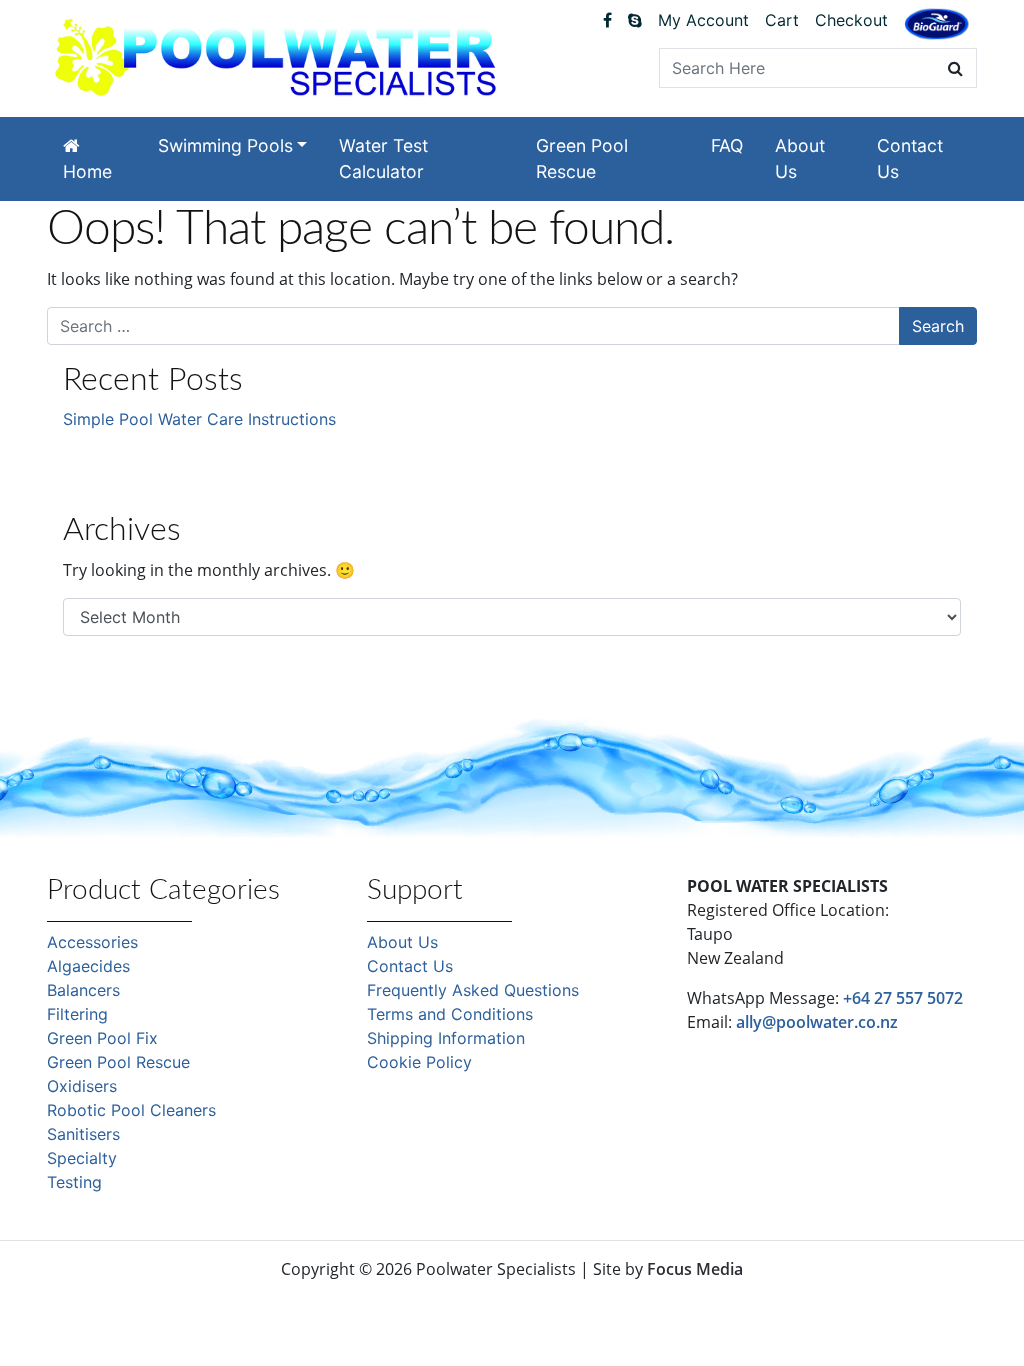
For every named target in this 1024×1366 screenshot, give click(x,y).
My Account (703, 20)
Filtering (77, 1014)
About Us (800, 158)
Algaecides (88, 966)
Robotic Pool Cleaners (131, 1110)
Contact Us (910, 158)
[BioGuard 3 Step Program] (936, 24)
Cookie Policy (419, 1062)
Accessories (92, 942)
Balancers (83, 990)
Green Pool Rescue (582, 158)
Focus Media (695, 1269)
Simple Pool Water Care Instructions (199, 419)
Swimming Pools (225, 145)
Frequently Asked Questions (473, 990)
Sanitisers (83, 1134)
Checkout (851, 20)
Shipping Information (446, 1038)
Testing (74, 1182)
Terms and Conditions (450, 1014)
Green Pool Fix (102, 1038)
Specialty (82, 1158)
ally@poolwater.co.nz (817, 1022)
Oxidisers (82, 1086)
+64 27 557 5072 (903, 998)
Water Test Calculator (383, 158)
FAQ (727, 145)
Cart (782, 20)
